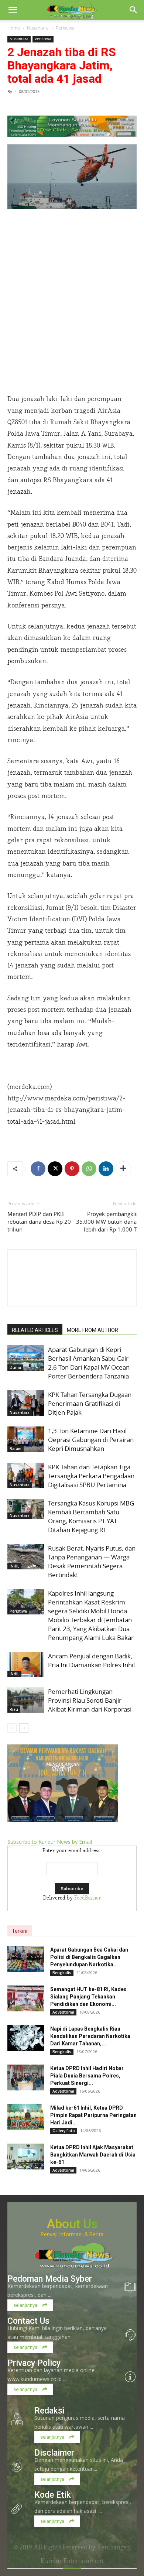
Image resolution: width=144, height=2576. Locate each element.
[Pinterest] (72, 1169)
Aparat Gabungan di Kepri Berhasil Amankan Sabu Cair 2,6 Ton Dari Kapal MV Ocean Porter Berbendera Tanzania (89, 1363)
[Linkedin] (106, 1169)
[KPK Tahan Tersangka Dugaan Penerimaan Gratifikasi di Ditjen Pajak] (26, 1403)
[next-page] (24, 1728)
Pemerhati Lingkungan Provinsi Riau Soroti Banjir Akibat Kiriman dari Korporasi (90, 1700)
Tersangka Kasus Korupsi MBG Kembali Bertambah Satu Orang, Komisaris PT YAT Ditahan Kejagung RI (91, 1516)
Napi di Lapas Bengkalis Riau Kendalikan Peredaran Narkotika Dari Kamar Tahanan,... (90, 2036)
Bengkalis (62, 1973)
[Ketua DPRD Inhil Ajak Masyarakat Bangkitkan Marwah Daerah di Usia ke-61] (26, 2157)
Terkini (20, 1931)
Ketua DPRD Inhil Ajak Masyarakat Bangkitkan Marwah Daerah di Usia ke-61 (93, 2155)
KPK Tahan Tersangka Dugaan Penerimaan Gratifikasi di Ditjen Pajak (90, 1403)
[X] (55, 1169)
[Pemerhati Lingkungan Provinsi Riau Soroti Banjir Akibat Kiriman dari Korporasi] (26, 1700)
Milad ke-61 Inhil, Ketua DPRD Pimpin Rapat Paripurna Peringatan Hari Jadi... (93, 2115)
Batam (16, 1449)
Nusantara (38, 28)
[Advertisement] (72, 312)
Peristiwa (65, 28)
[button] (13, 10)
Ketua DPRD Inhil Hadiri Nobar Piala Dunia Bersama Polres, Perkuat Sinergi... (87, 2076)
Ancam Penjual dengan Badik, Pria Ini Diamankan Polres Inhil (91, 1660)
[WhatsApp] (89, 1169)
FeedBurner (88, 1898)
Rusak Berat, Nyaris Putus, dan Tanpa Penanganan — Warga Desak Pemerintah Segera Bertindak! (92, 1561)
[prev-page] (12, 1728)
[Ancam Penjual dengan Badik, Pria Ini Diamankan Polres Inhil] (26, 1664)
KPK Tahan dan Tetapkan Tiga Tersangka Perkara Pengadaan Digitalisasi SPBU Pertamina (91, 1476)
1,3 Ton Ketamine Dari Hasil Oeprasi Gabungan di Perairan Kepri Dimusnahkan (91, 1440)
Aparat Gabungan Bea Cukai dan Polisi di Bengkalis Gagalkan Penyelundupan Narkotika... (89, 1957)
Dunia (15, 1367)
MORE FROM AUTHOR (92, 1330)
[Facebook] (38, 1169)
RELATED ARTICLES (35, 1330)
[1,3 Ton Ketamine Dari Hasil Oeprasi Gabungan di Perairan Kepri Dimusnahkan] (26, 1439)
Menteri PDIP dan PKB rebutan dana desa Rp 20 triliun (39, 1222)
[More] (123, 1169)
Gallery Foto (64, 2131)
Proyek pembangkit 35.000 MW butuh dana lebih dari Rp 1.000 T (106, 1222)
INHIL (14, 1566)
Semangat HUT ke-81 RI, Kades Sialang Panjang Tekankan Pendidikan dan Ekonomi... (88, 1997)
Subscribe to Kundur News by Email (50, 1842)
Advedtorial (63, 2012)
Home (14, 28)
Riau (14, 1709)
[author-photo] (72, 1293)
